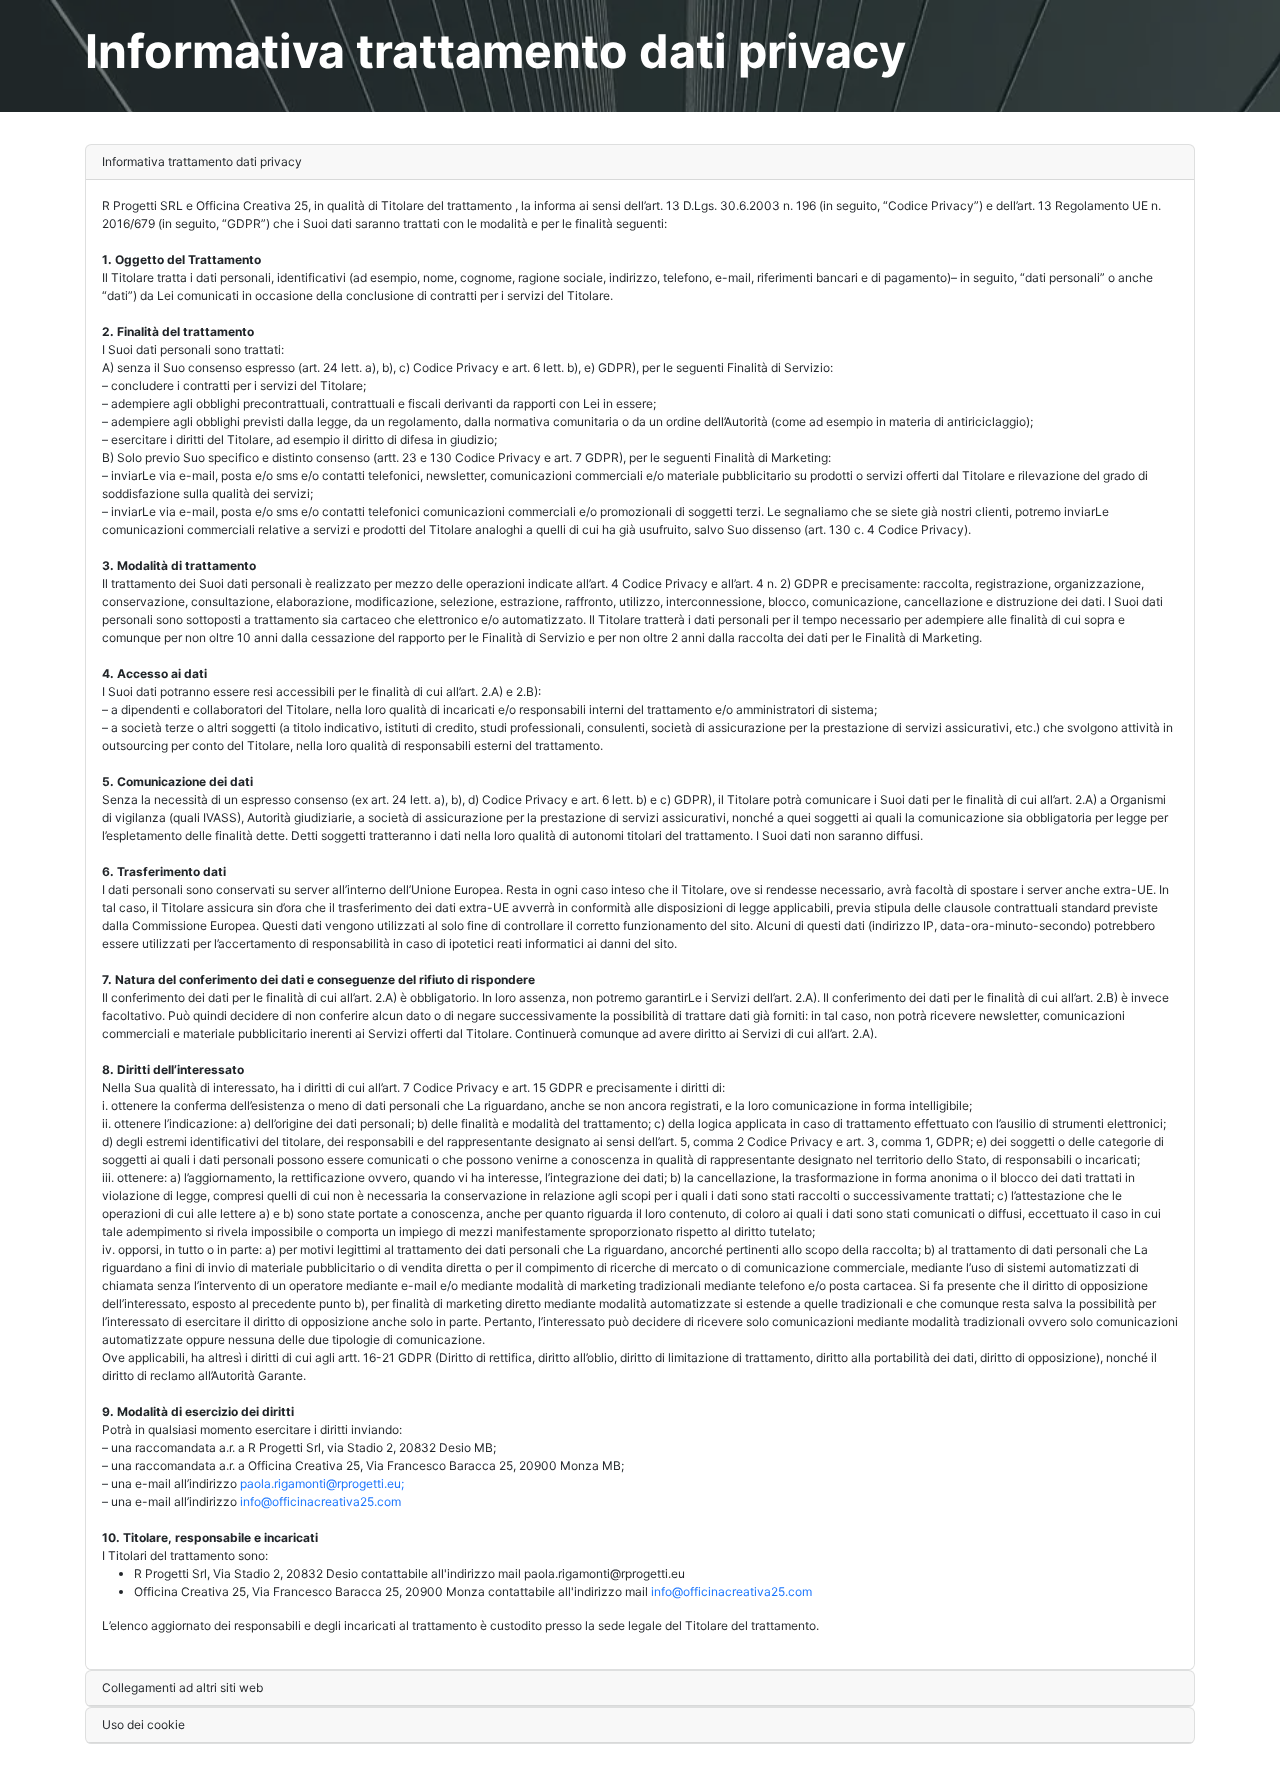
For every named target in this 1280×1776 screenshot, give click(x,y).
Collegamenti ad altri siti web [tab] (182, 1687)
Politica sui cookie (543, 1745)
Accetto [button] (1160, 1745)
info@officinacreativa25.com (320, 1501)
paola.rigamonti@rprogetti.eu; (322, 1483)
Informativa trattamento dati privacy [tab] (202, 161)
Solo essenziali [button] (1078, 1745)
